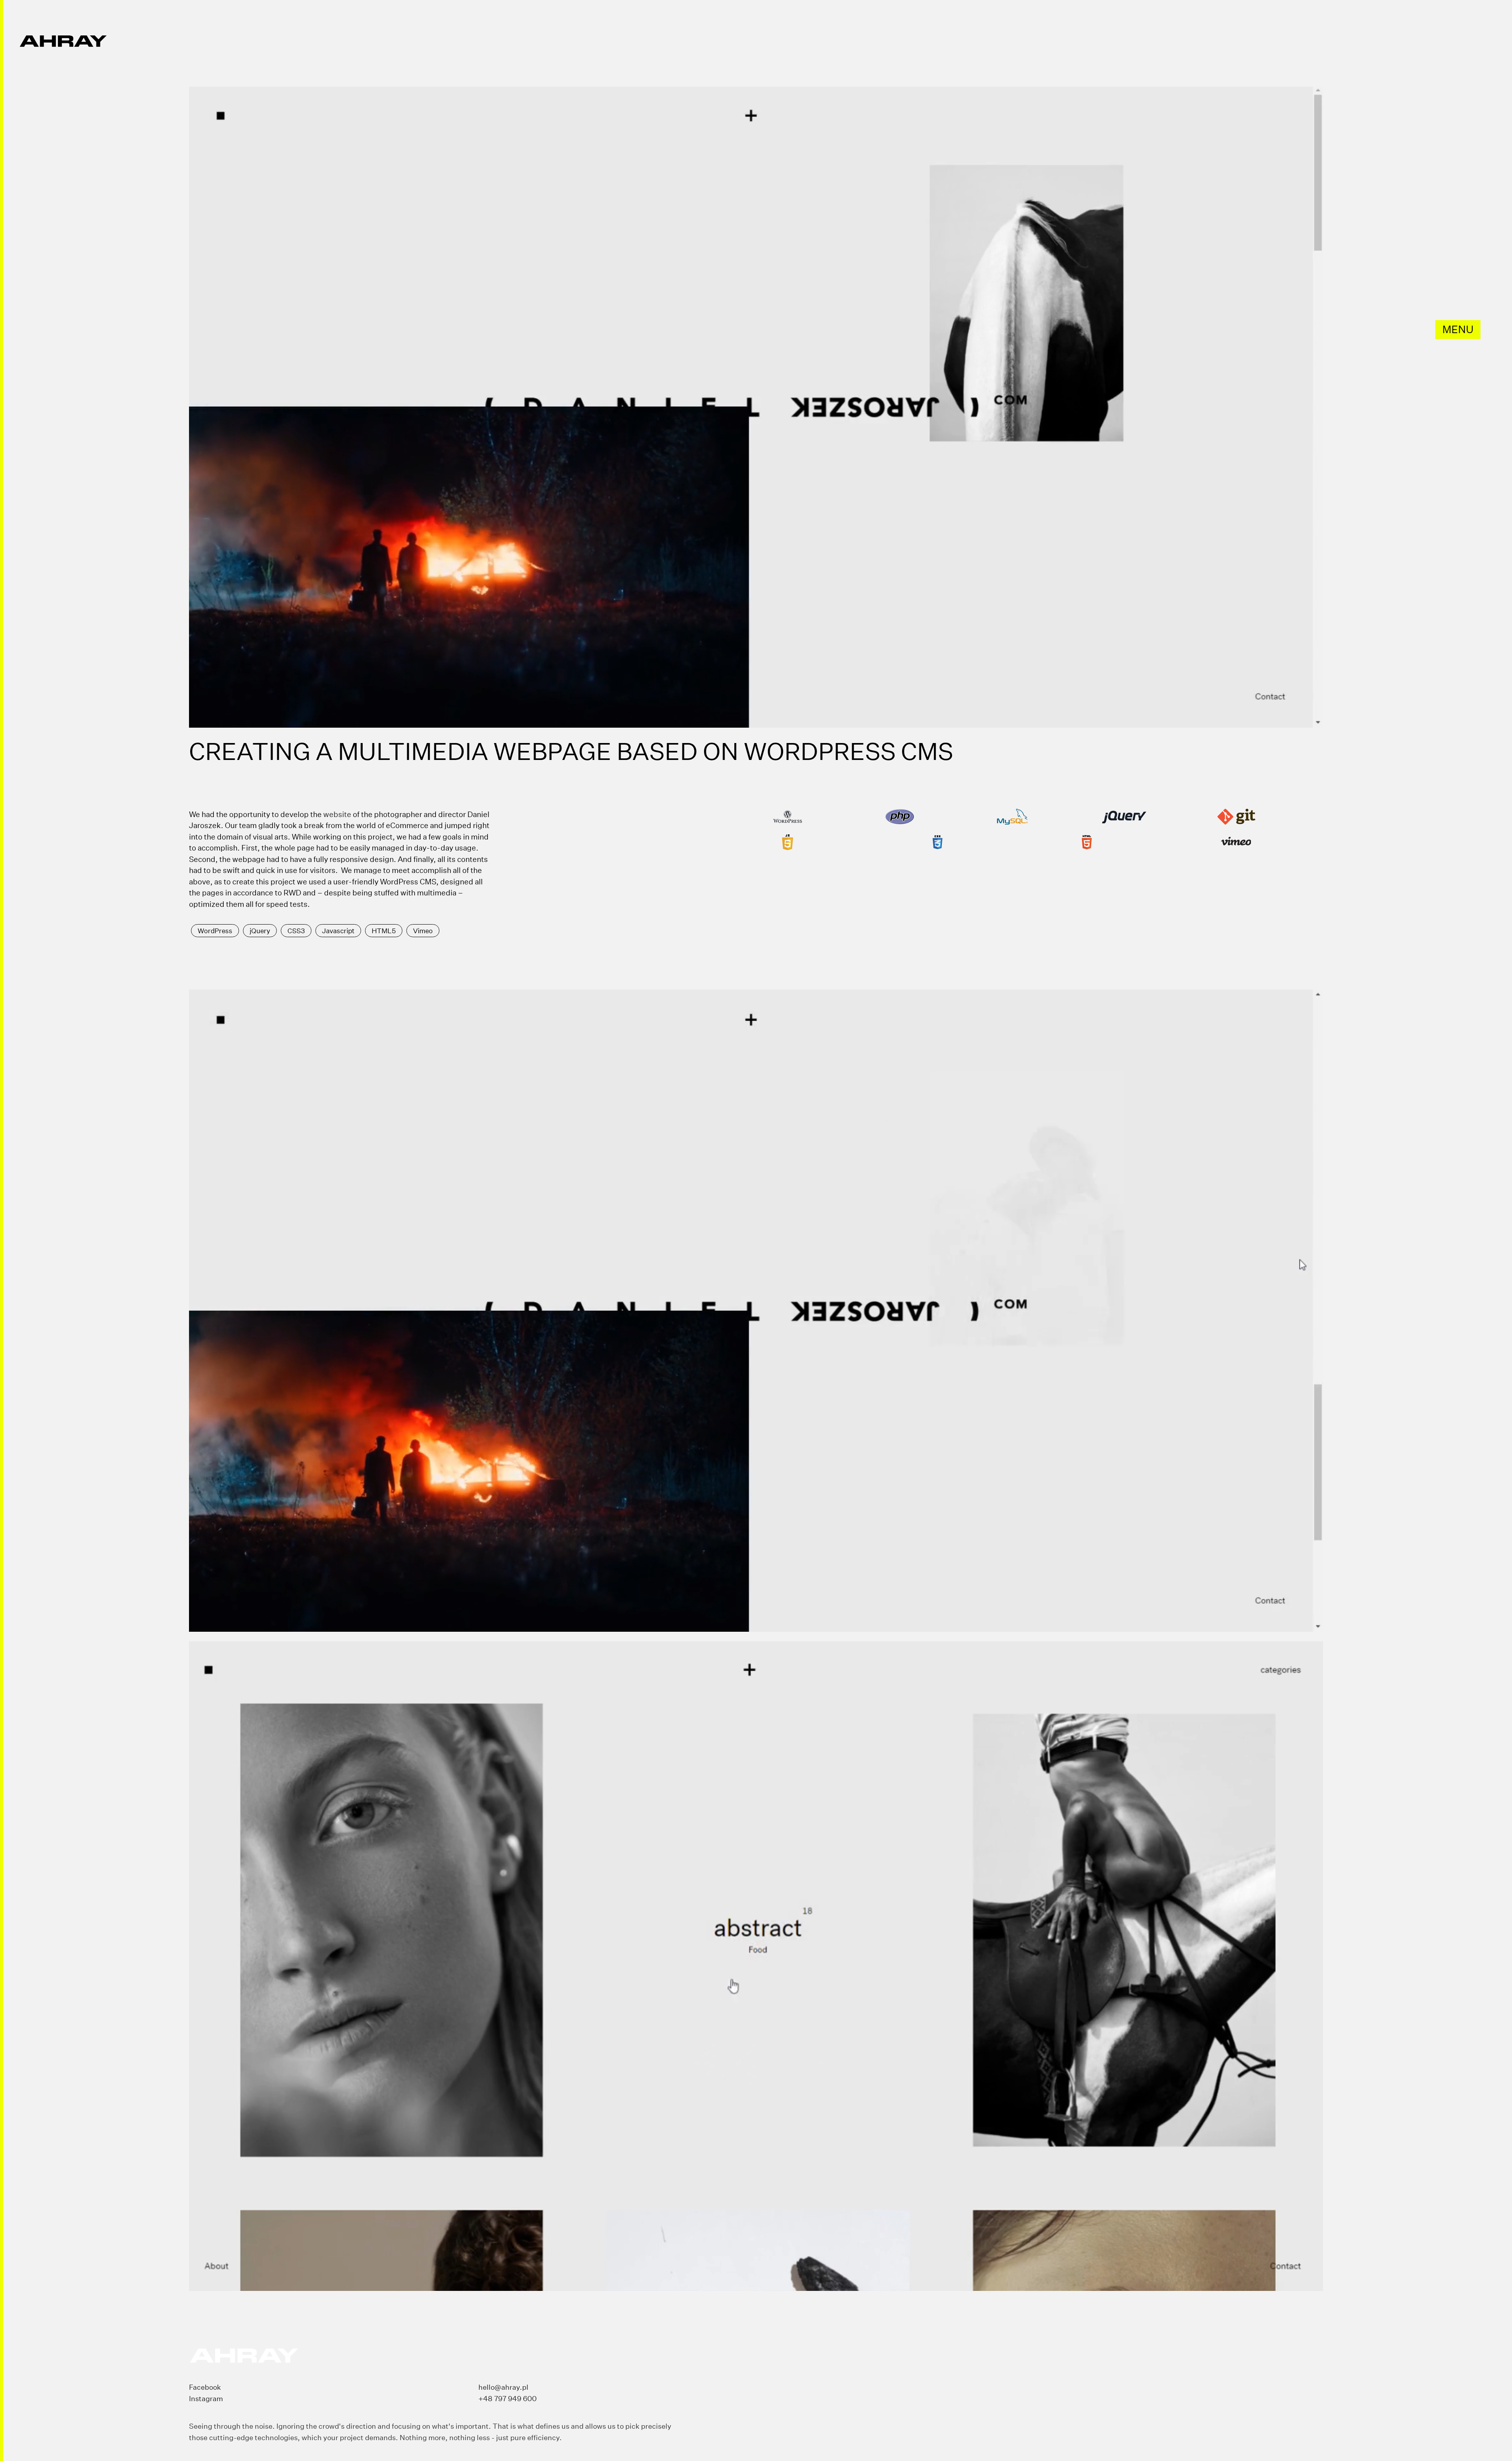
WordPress (215, 931)
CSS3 (296, 931)
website (337, 814)
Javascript (338, 931)
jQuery (260, 931)
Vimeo (423, 931)
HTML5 (384, 931)
